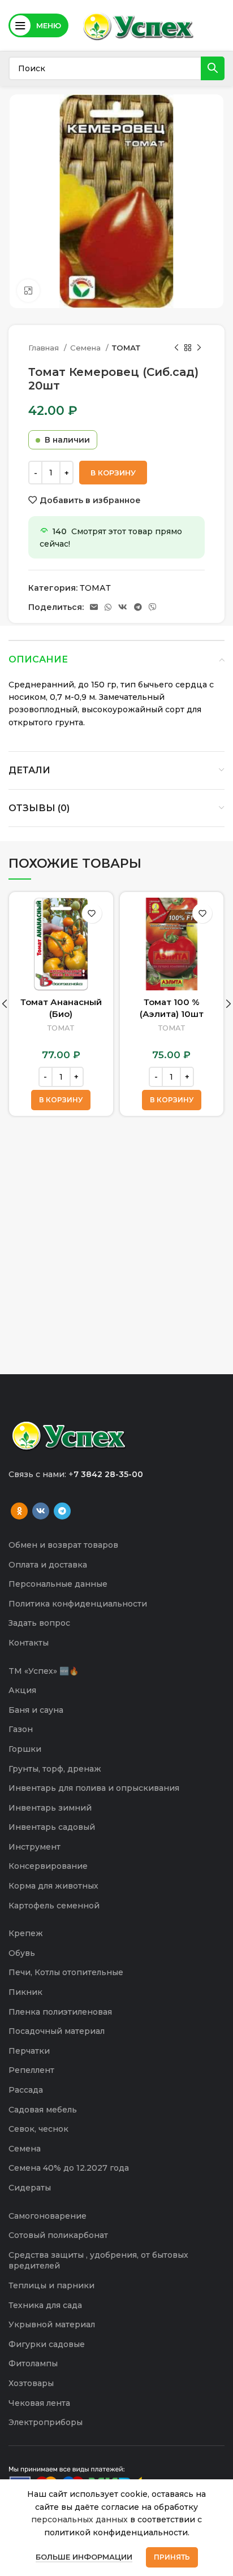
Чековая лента (39, 2403)
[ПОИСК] (213, 68)
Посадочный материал (57, 2031)
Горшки (25, 1749)
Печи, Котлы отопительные (66, 1972)
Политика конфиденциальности (78, 1604)
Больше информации (84, 2557)
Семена (87, 348)
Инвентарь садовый (52, 1827)
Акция (22, 1690)
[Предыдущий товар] (176, 348)
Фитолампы (33, 2363)
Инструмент (34, 1847)
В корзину (113, 473)
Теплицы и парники (51, 2285)
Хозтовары (31, 2383)
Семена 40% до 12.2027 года (69, 2168)
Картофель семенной (54, 1906)
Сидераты (30, 2188)
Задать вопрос (39, 1623)
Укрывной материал (52, 2324)
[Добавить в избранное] (92, 913)
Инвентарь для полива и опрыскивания (94, 1788)
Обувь (22, 1953)
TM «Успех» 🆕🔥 (44, 1671)
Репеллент (31, 2070)
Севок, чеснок (38, 2129)
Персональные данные (58, 1584)
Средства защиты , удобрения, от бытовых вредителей (98, 2261)
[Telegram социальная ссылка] (138, 607)
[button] (61, 1100)
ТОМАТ (126, 348)
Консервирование (48, 1866)
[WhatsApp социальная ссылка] (108, 607)
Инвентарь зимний (50, 1808)
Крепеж (26, 1933)
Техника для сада (45, 2305)
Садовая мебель (43, 2110)
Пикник (25, 1992)
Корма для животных (53, 1886)
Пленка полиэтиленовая (60, 2012)
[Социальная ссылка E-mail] (94, 607)
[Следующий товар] (199, 348)
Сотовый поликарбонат (58, 2235)
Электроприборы (46, 2422)
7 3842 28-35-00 (108, 1474)
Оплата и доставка (48, 1565)
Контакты (29, 1643)
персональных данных (79, 2519)
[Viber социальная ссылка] (153, 607)
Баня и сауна (36, 1710)
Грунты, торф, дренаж (55, 1769)
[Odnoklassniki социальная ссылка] (19, 1511)
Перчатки (29, 2051)
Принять (172, 2557)
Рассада (26, 2090)
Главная (45, 348)
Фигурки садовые (47, 2344)
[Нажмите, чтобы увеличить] (28, 291)
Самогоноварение (48, 2216)
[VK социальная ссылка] (123, 607)
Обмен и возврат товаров (63, 1545)
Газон (21, 1729)
